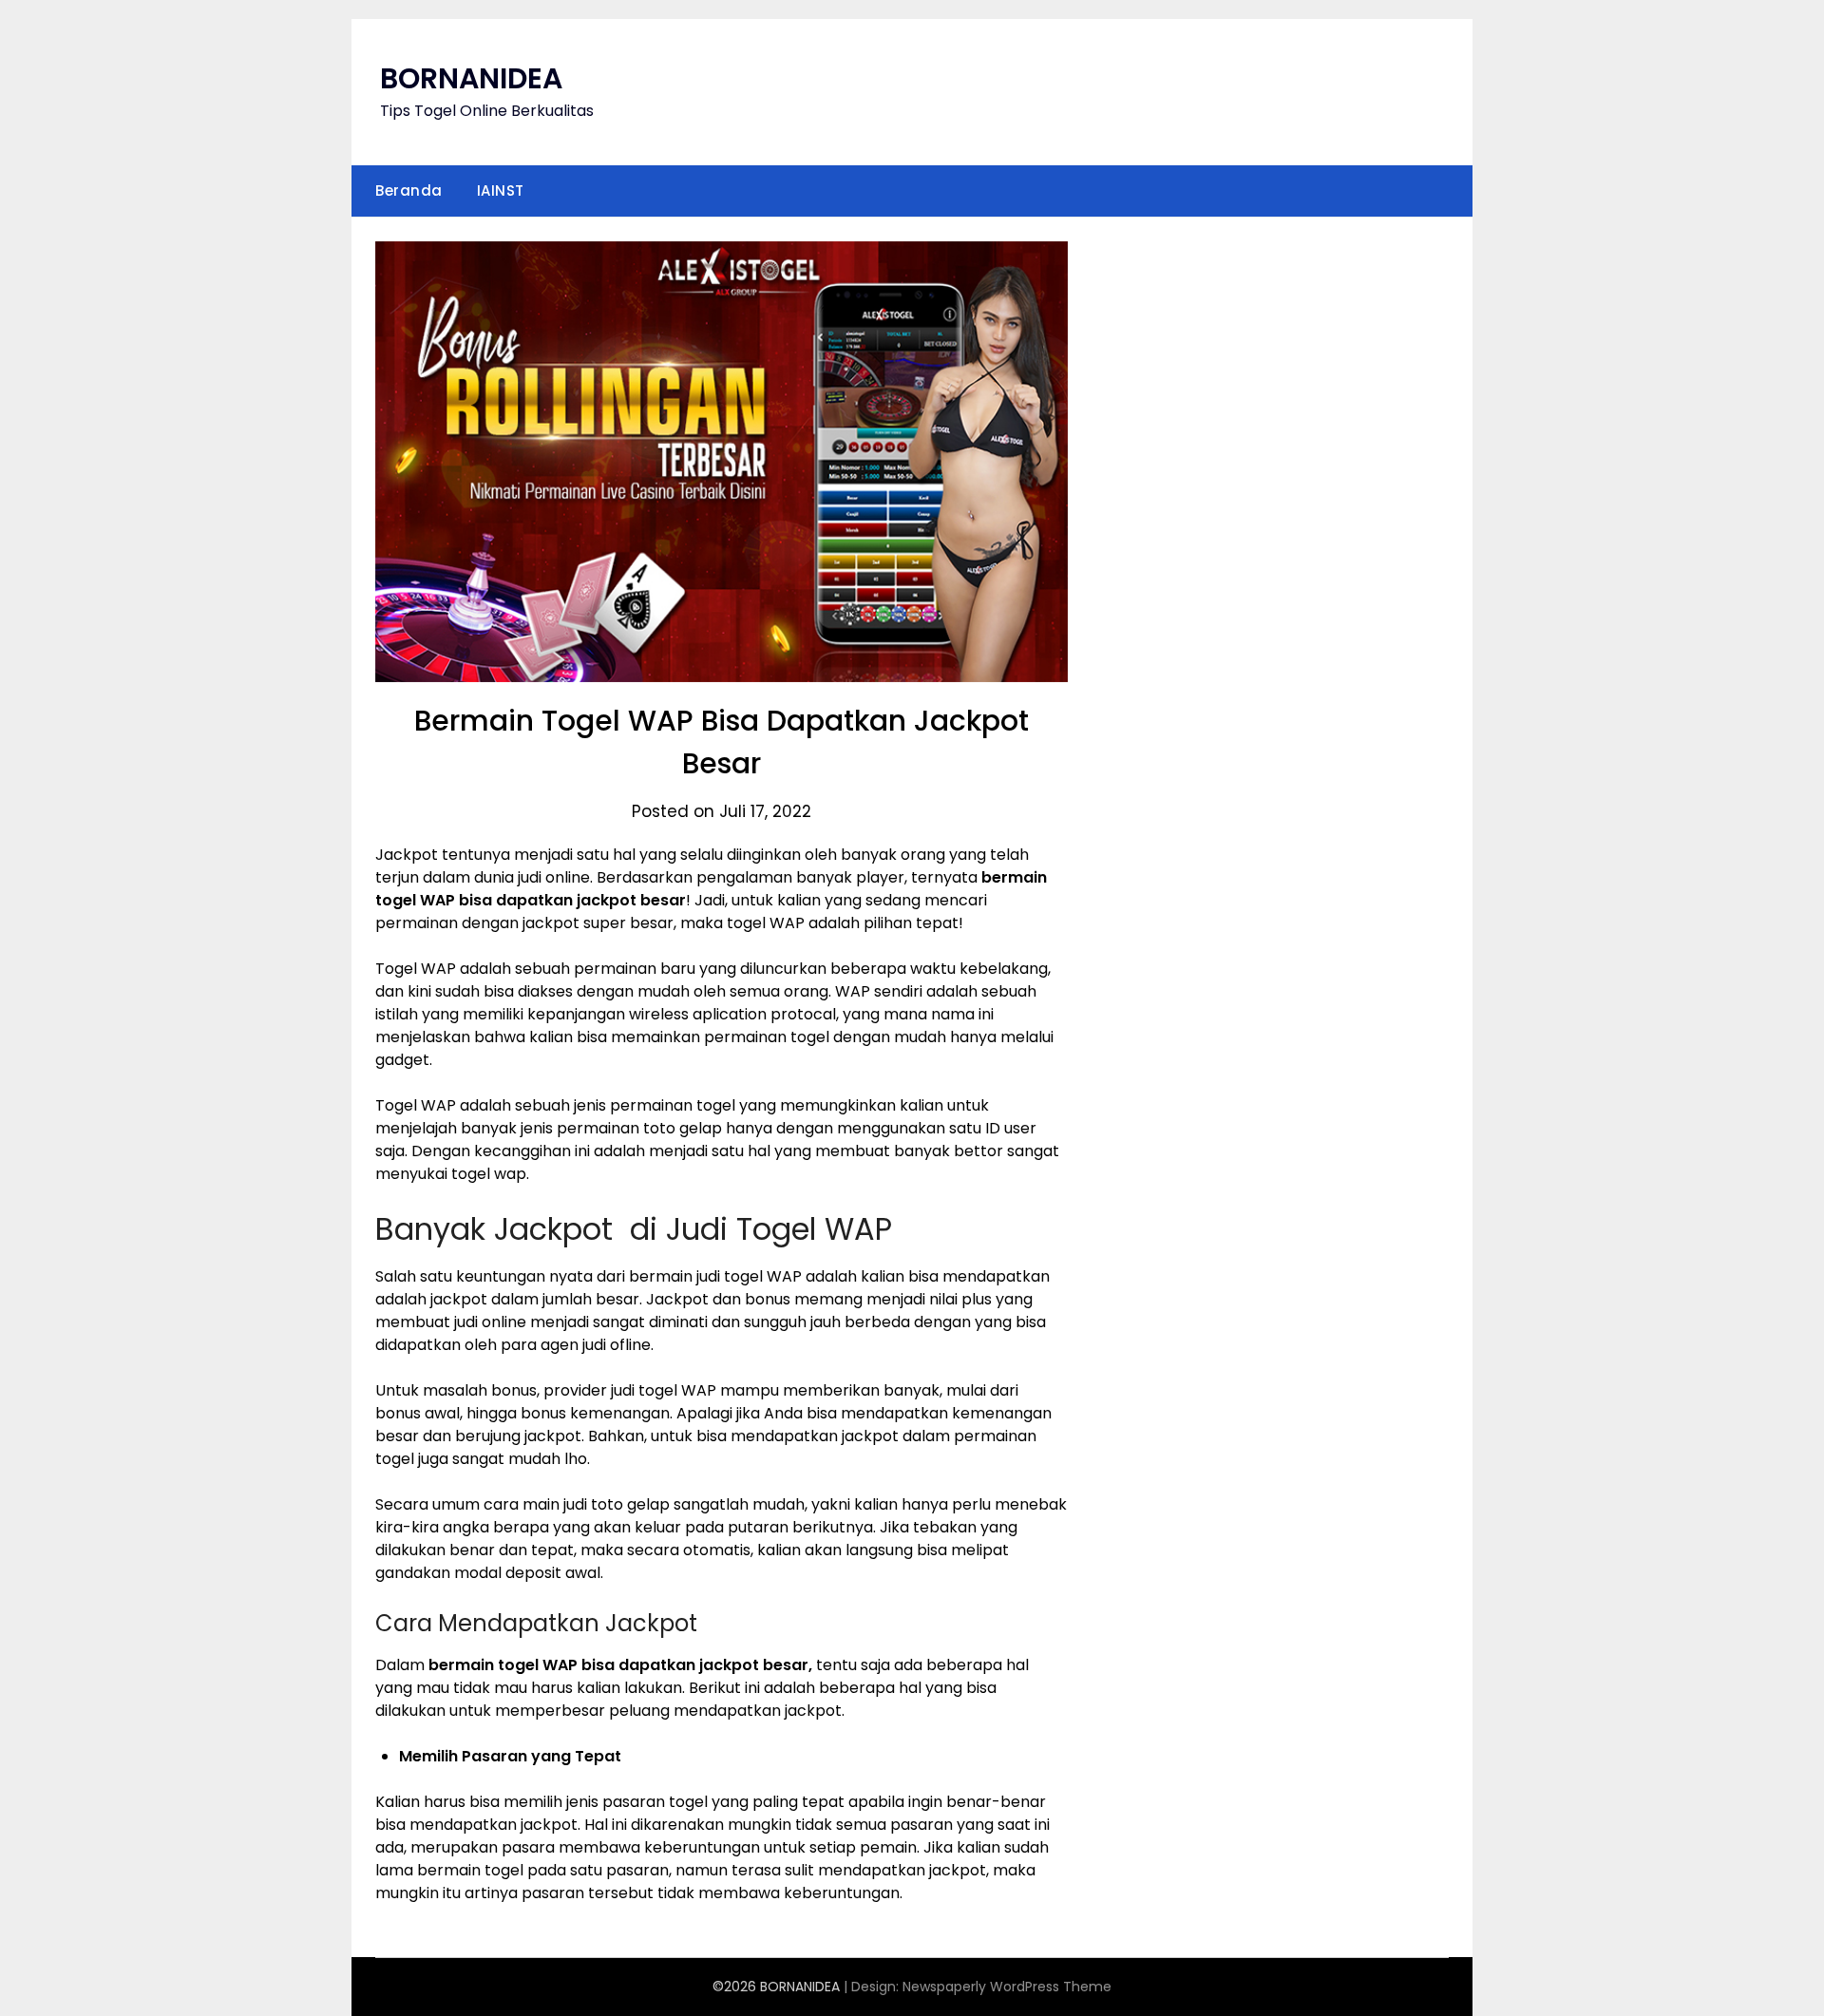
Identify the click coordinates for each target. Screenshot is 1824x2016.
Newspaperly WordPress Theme (1007, 1987)
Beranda (409, 190)
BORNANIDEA (471, 78)
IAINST (501, 190)
